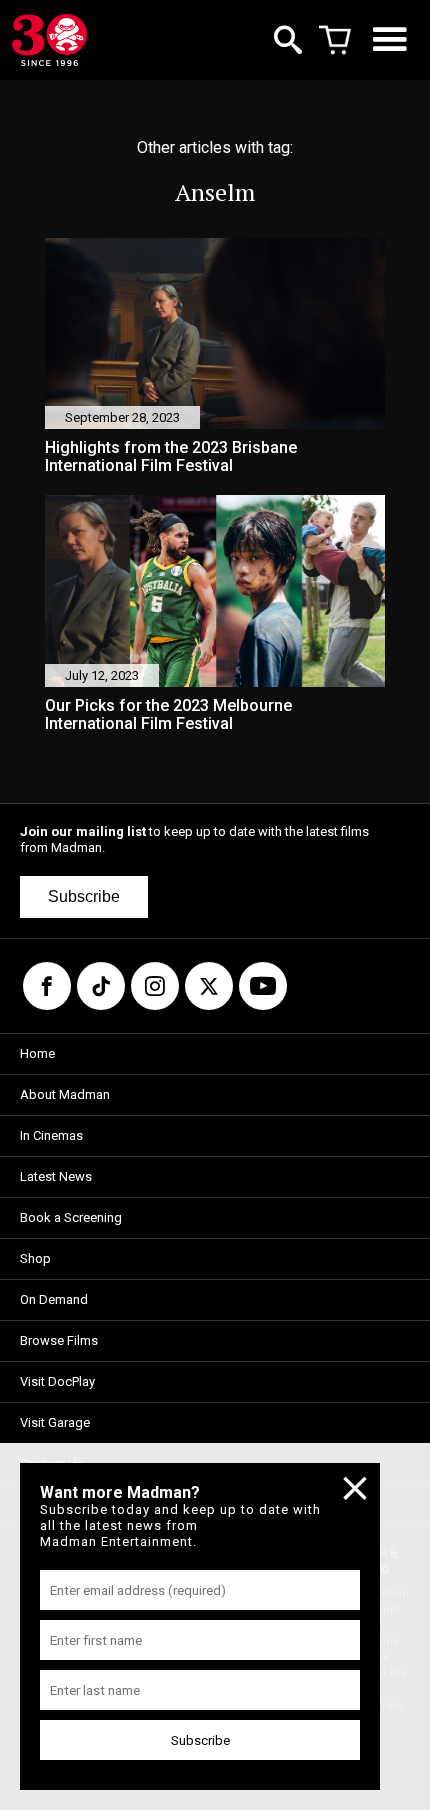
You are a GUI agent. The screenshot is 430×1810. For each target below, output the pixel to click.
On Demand (54, 1299)
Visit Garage (55, 1422)
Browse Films (59, 1340)
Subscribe (84, 896)
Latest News (56, 1176)
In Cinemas (51, 1135)
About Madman (65, 1094)
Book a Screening (71, 1217)
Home (37, 1053)
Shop (35, 1258)
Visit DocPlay (57, 1381)
